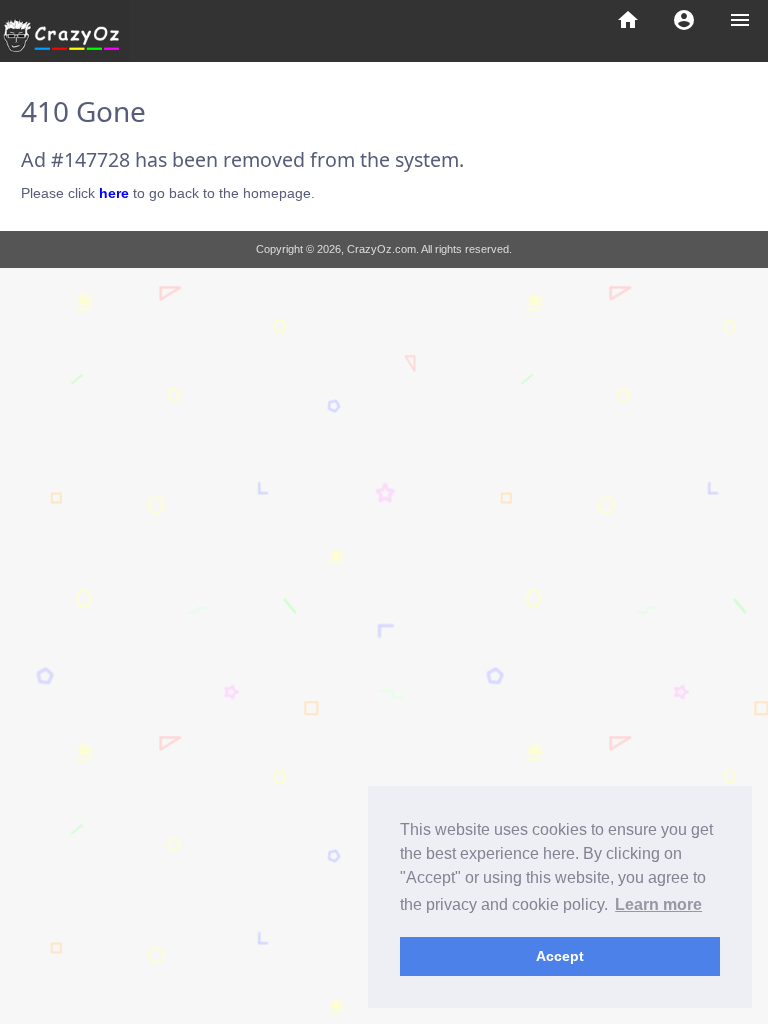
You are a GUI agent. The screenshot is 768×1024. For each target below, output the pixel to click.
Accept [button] (560, 956)
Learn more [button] (658, 904)
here (114, 193)
